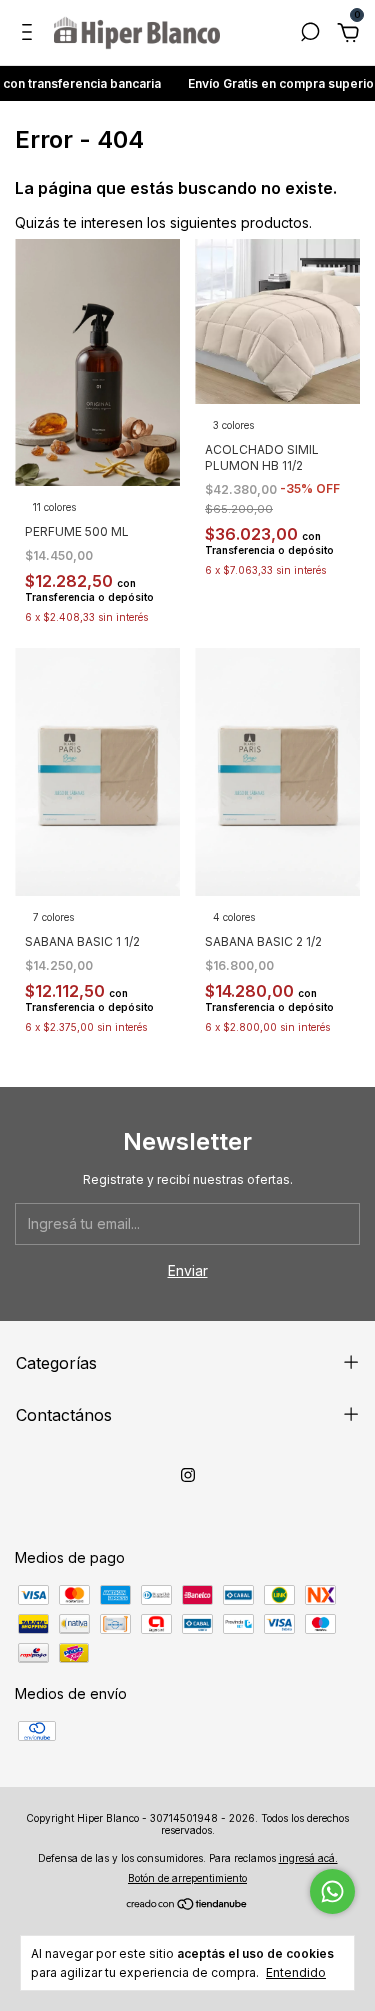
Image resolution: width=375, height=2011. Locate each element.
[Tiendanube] (187, 1905)
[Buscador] (310, 34)
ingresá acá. (308, 1858)
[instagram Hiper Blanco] (188, 1475)
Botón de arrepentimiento (187, 1878)
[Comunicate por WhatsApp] (332, 1891)
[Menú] (30, 34)
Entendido (296, 1972)
